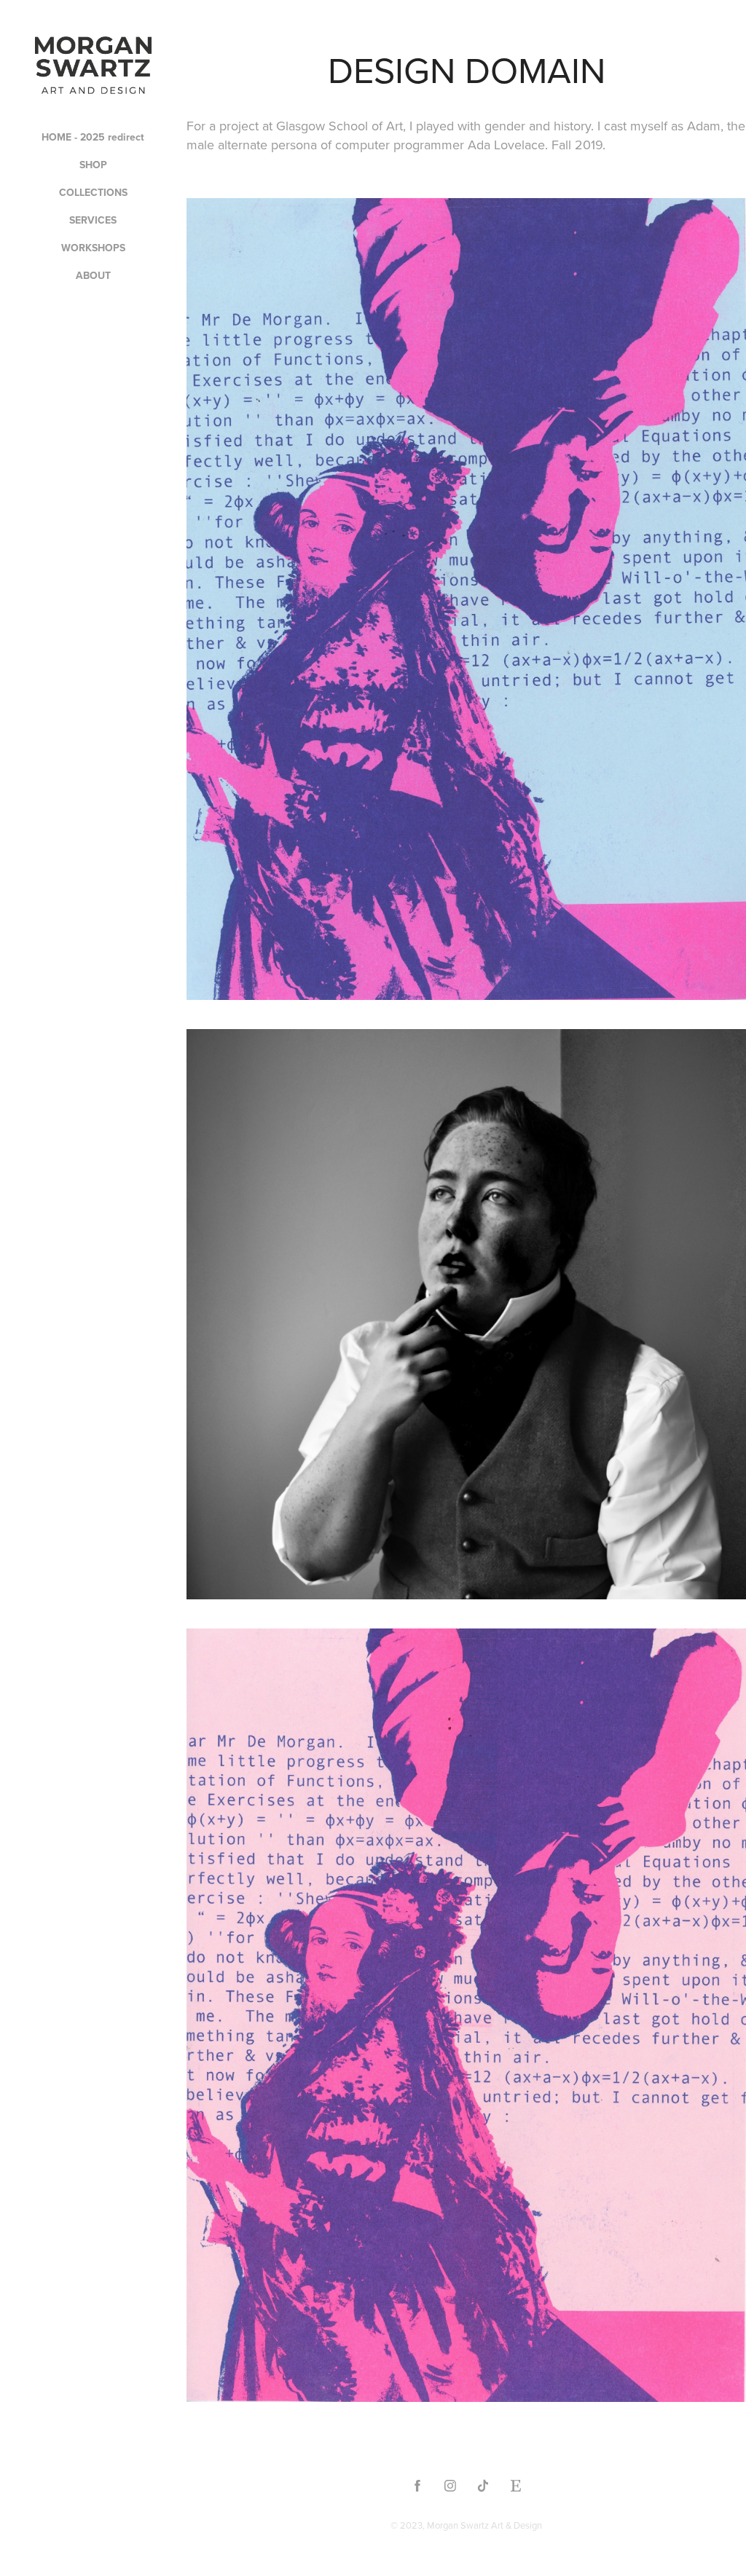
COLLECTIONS (93, 192)
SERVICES (93, 220)
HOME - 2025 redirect (93, 137)
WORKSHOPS (93, 248)
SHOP (93, 165)
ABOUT (93, 275)
